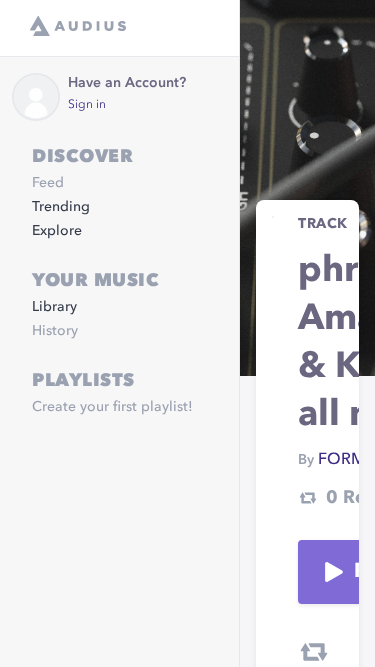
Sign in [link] (87, 105)
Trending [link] (61, 207)
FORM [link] (341, 460)
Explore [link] (57, 231)
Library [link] (54, 307)
